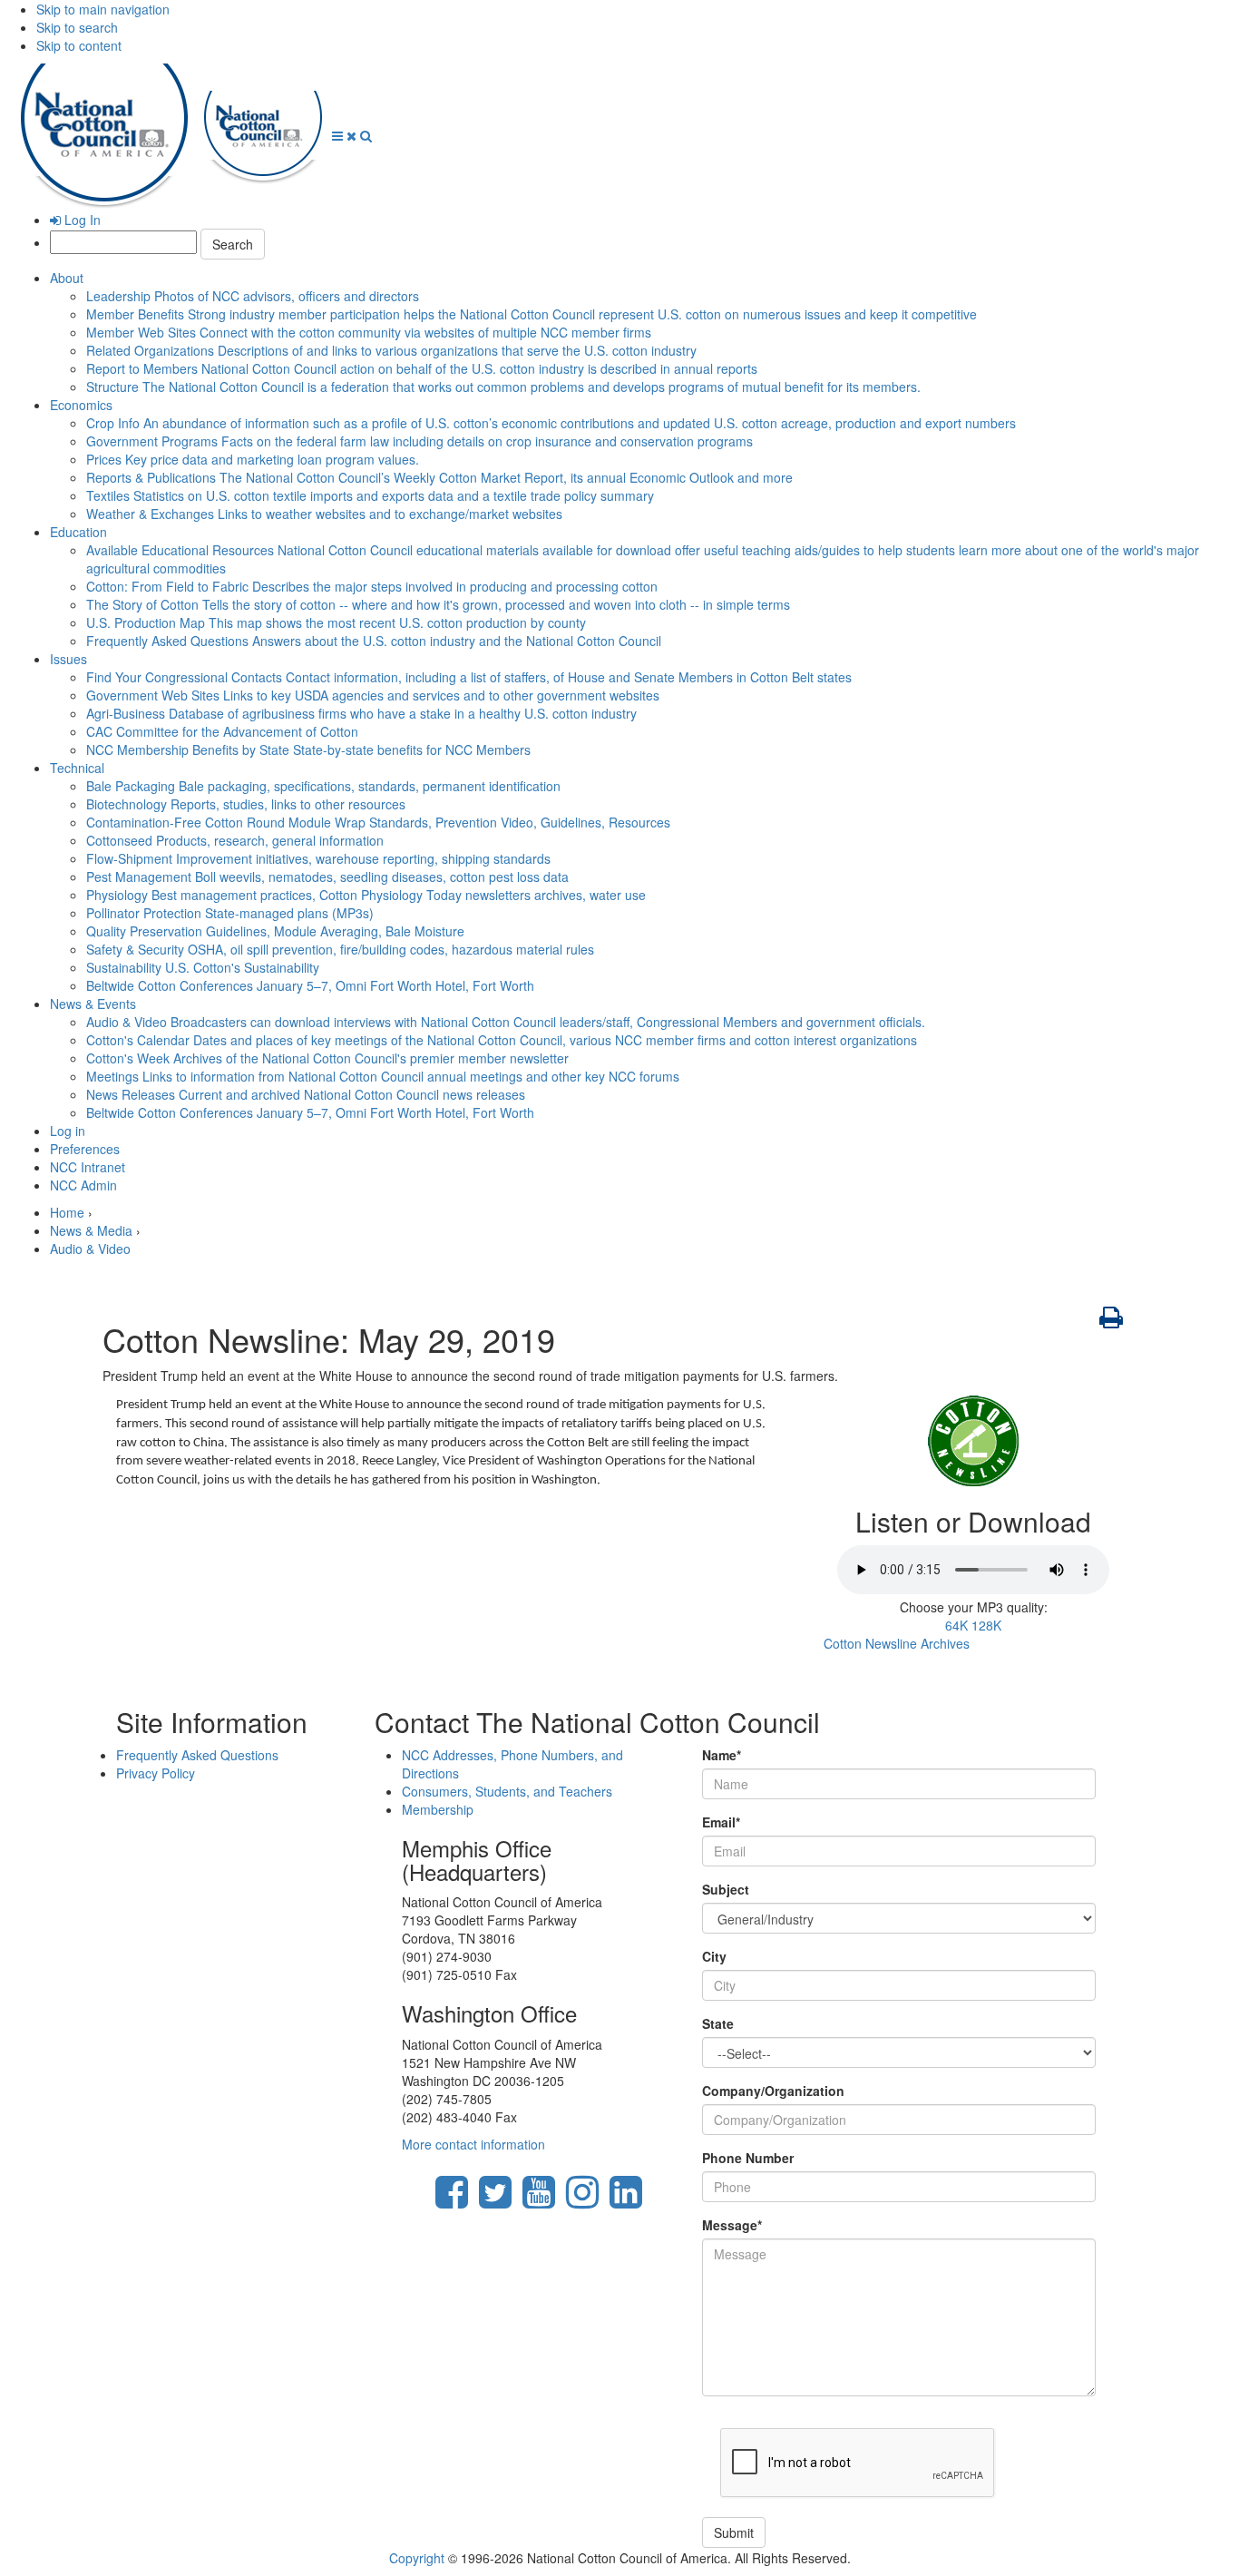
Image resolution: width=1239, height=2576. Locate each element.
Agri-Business (361, 713)
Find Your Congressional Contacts (469, 677)
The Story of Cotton (438, 604)
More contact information (473, 2144)
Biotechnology (246, 804)
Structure (503, 387)
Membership (438, 1809)
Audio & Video (506, 1022)
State (718, 2023)
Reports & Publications (439, 477)
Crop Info (551, 423)
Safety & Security (340, 949)
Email (721, 1822)
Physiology (366, 895)
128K (986, 1625)
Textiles (370, 495)
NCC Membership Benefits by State (308, 749)
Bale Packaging (323, 786)
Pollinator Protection (230, 913)
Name (722, 1755)
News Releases (306, 1094)
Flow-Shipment (318, 858)
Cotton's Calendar (502, 1040)
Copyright (417, 2558)
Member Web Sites (369, 332)
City (714, 1956)
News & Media (91, 1230)
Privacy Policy (156, 1773)
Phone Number (748, 2158)
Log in (68, 1131)
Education (78, 532)
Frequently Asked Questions (374, 641)
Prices (253, 459)
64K (956, 1625)
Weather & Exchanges (324, 514)
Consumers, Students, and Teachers (507, 1791)
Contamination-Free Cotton (378, 822)
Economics (81, 405)
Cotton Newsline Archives (897, 1643)
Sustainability (203, 967)
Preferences (85, 1149)
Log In (81, 220)
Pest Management (327, 877)
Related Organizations (391, 350)
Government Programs (420, 441)
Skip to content (79, 45)
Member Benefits (532, 314)
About (67, 278)
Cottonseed (235, 840)
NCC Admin (83, 1185)
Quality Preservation (275, 931)
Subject (726, 1889)
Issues (68, 659)
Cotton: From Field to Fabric (372, 586)
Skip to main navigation (103, 9)
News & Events (93, 1004)
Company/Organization (773, 2091)
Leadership (253, 296)
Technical (77, 768)
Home (67, 1212)
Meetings (383, 1076)
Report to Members (422, 368)
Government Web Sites (373, 695)
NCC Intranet (88, 1167)
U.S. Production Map (336, 622)
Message (732, 2225)
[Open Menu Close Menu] (346, 135)
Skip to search (77, 27)
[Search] (366, 135)
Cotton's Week (327, 1058)
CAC (222, 731)
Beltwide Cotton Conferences (310, 985)
